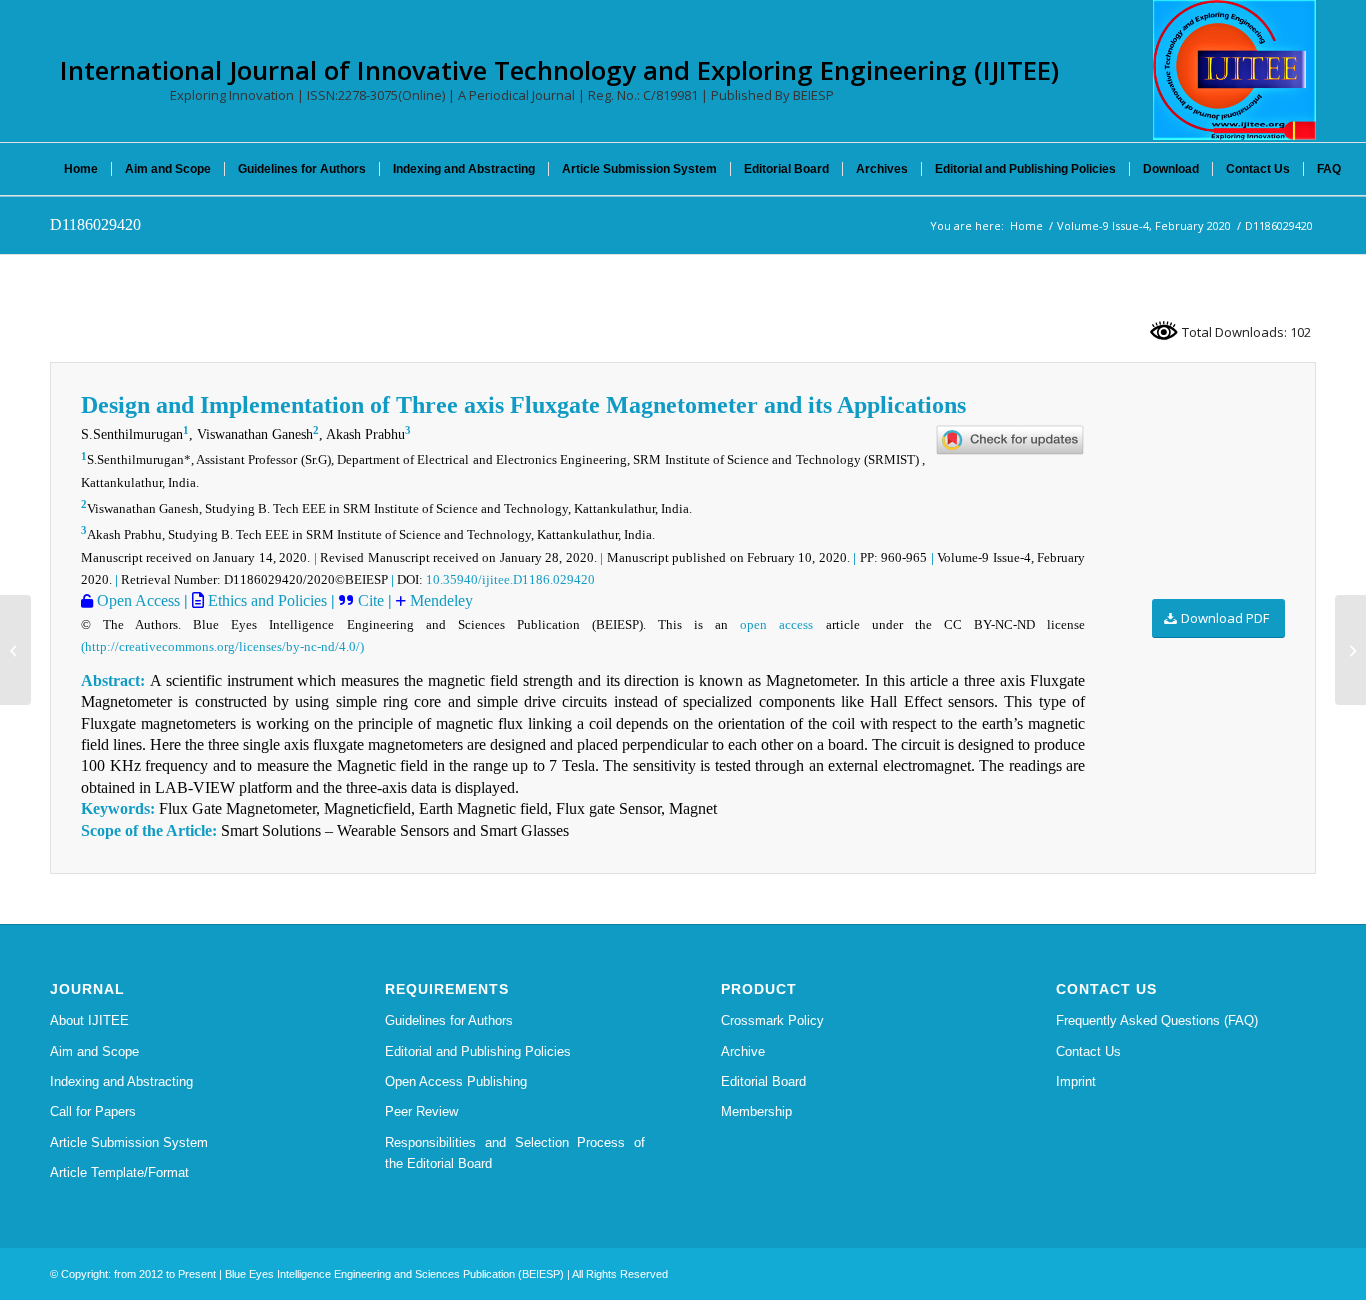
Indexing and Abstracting (121, 1081)
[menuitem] (81, 169)
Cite (371, 600)
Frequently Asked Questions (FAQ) (1157, 1020)
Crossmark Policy (772, 1020)
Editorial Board (763, 1081)
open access (776, 624)
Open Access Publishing (456, 1081)
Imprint (1076, 1081)
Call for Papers (93, 1111)
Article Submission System (129, 1142)
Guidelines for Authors (449, 1020)
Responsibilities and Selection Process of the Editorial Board (515, 1153)
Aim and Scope (94, 1051)
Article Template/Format (119, 1172)
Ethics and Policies (265, 600)
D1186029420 (95, 224)
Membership (756, 1111)
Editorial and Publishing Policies (478, 1051)
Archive (743, 1051)
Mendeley (439, 600)
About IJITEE (89, 1020)
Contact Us (1088, 1051)
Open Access (136, 600)
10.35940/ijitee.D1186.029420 (510, 579)
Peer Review (421, 1111)
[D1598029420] (15, 650)
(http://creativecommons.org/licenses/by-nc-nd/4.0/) (222, 646)
